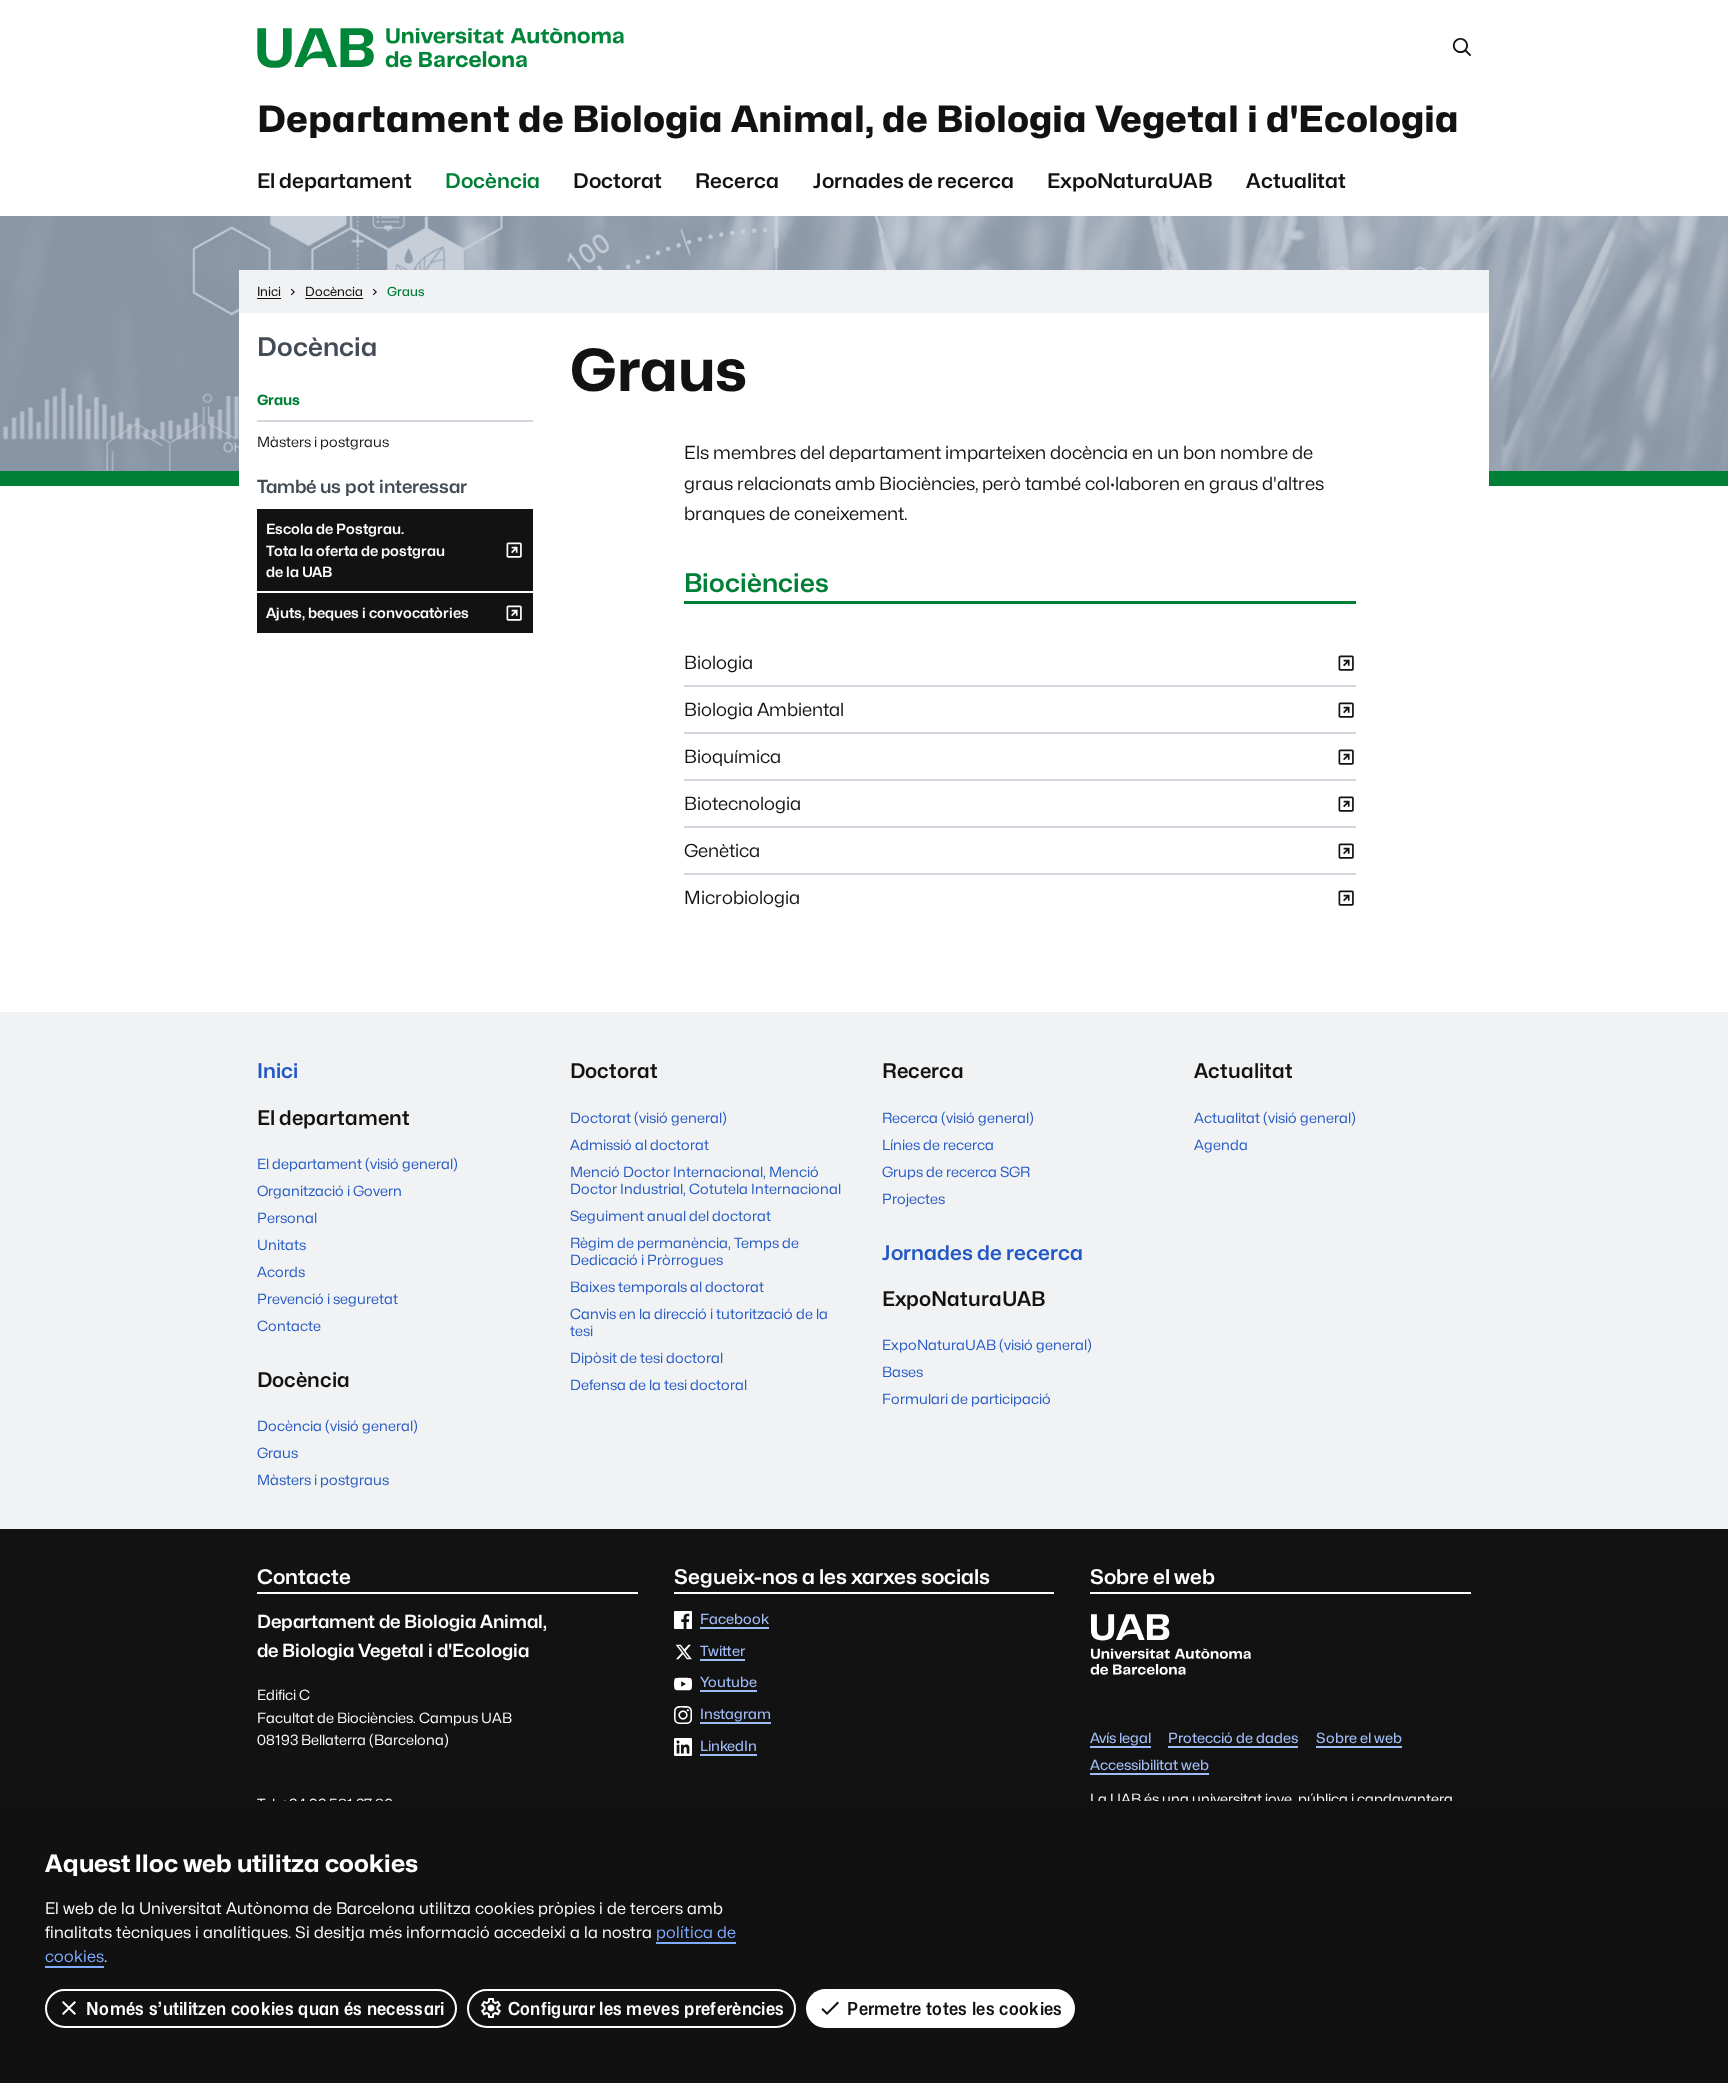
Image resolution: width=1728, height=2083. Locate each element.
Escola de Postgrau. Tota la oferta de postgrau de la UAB (355, 555)
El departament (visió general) (357, 1163)
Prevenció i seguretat (327, 1298)
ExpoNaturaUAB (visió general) (987, 1344)
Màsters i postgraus (323, 441)
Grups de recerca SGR (956, 1171)
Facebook (734, 1619)
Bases (902, 1371)
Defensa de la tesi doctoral (658, 1384)
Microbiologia (742, 903)
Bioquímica (732, 762)
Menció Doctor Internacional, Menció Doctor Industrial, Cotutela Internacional (705, 1180)
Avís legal (1120, 1738)
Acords (281, 1271)
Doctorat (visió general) (648, 1117)
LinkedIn (728, 1746)
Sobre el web (1359, 1738)
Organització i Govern (329, 1190)
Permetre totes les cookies (954, 2008)
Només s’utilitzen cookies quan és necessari (265, 2008)
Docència (492, 180)
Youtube (728, 1682)
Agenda (1221, 1144)
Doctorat (617, 180)
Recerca (737, 180)
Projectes (913, 1198)
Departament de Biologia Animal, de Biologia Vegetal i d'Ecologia (858, 119)
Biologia (718, 668)
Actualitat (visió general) (1275, 1117)
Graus (278, 399)
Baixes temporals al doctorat (667, 1286)
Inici (277, 1070)
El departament (334, 180)
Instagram (735, 1714)
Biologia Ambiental (764, 715)
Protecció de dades (1233, 1738)
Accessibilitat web (1149, 1765)
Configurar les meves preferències (646, 2008)
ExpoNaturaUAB (1130, 180)
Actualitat (1296, 180)
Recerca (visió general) (958, 1117)
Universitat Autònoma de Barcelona (446, 48)
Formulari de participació (966, 1398)
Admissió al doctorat (639, 1144)
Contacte (289, 1325)
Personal (287, 1217)
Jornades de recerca (913, 180)
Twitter (722, 1651)
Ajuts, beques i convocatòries (367, 618)
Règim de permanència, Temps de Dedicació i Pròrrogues (684, 1251)
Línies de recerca (938, 1144)
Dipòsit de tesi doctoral (646, 1357)
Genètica (722, 856)
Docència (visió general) (337, 1425)
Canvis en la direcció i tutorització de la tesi (699, 1322)
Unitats (281, 1244)
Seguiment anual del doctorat (670, 1215)
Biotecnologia (742, 809)
